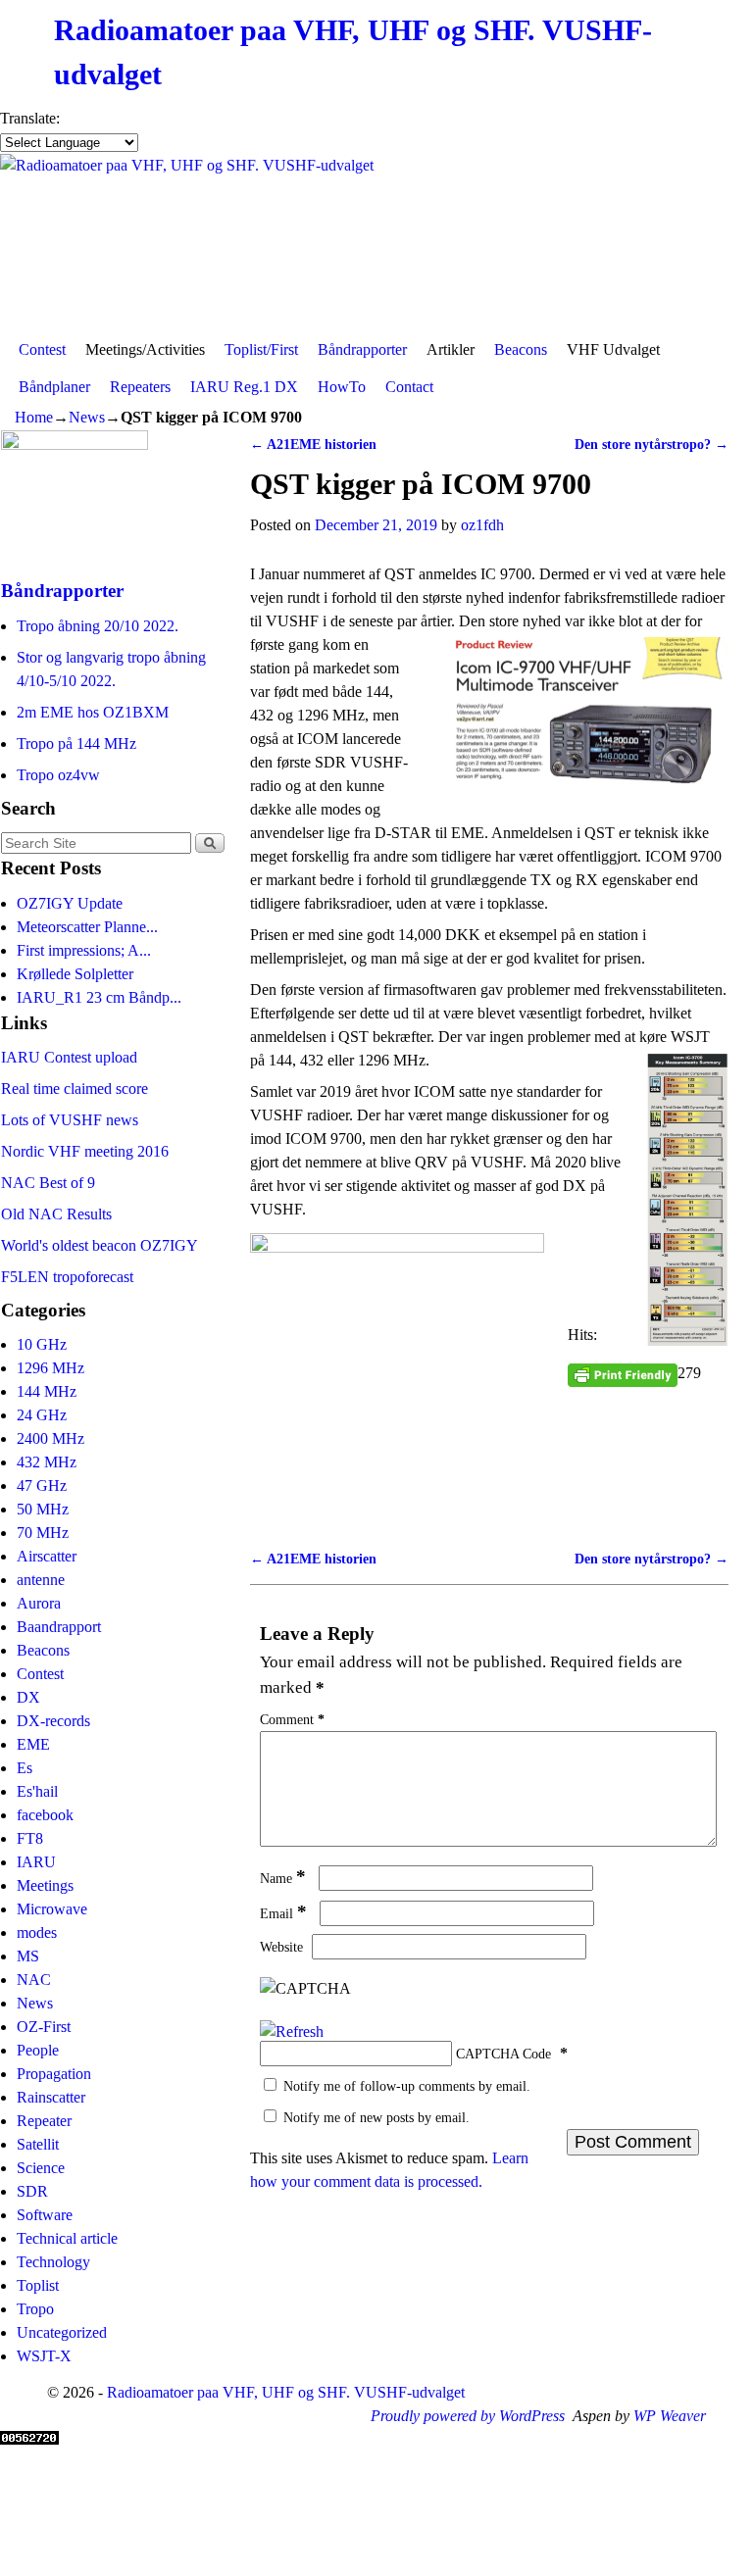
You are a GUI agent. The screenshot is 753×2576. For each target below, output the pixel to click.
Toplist (38, 2285)
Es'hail (37, 1791)
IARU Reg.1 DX (244, 387)
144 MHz (47, 1391)
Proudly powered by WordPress (468, 2416)
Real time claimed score (75, 1089)
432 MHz (47, 1462)
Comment (292, 1719)
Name (283, 1878)
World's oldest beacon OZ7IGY (100, 1245)
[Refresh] (292, 2031)
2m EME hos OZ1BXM (93, 712)
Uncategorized (62, 2332)
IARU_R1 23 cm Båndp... (99, 997)
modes (37, 1932)
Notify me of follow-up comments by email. (407, 2086)
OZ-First (44, 2027)
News (87, 417)
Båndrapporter (362, 349)
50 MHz (43, 1509)
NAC (34, 1980)
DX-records (53, 1721)
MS (28, 1956)
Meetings (45, 1885)
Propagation (54, 2074)
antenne (41, 1580)
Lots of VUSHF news (70, 1120)
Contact (409, 387)
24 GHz (42, 1415)
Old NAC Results (56, 1214)
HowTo (342, 387)
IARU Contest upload (69, 1057)
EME (33, 1744)
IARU (36, 1862)
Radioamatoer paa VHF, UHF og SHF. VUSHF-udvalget (286, 2392)
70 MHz (43, 1533)
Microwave (52, 1909)
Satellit (38, 2144)
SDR (32, 2191)
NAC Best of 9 (48, 1183)
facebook (45, 1815)
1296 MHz (50, 1368)
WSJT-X (44, 2356)
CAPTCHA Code (503, 2054)
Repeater (44, 2121)
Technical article (67, 2238)
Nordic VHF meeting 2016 (85, 1151)
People (38, 2050)
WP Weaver (670, 2416)
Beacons (521, 349)
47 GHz (42, 1486)
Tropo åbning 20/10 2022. (98, 626)
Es (25, 1768)
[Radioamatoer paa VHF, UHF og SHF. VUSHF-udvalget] (376, 243)
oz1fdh (482, 525)
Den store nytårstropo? (652, 444)
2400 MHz (50, 1438)
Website (281, 1947)
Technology (53, 2262)
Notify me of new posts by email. (376, 2117)
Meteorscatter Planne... (87, 927)
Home (34, 417)
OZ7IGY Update (70, 903)
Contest (42, 349)
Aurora (39, 1603)
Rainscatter (51, 2097)
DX (28, 1697)
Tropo (35, 2309)
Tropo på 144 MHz (76, 743)
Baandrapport (59, 1627)
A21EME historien (313, 444)
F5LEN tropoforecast (67, 1277)
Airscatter (47, 1556)
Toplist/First (261, 349)
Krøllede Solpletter (75, 974)
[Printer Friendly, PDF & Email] (623, 1374)
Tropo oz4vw (58, 775)
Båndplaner (54, 387)
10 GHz (42, 1344)
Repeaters (140, 387)
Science (41, 2168)
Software (45, 2215)
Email (283, 1913)
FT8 (30, 1838)
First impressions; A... (84, 950)
